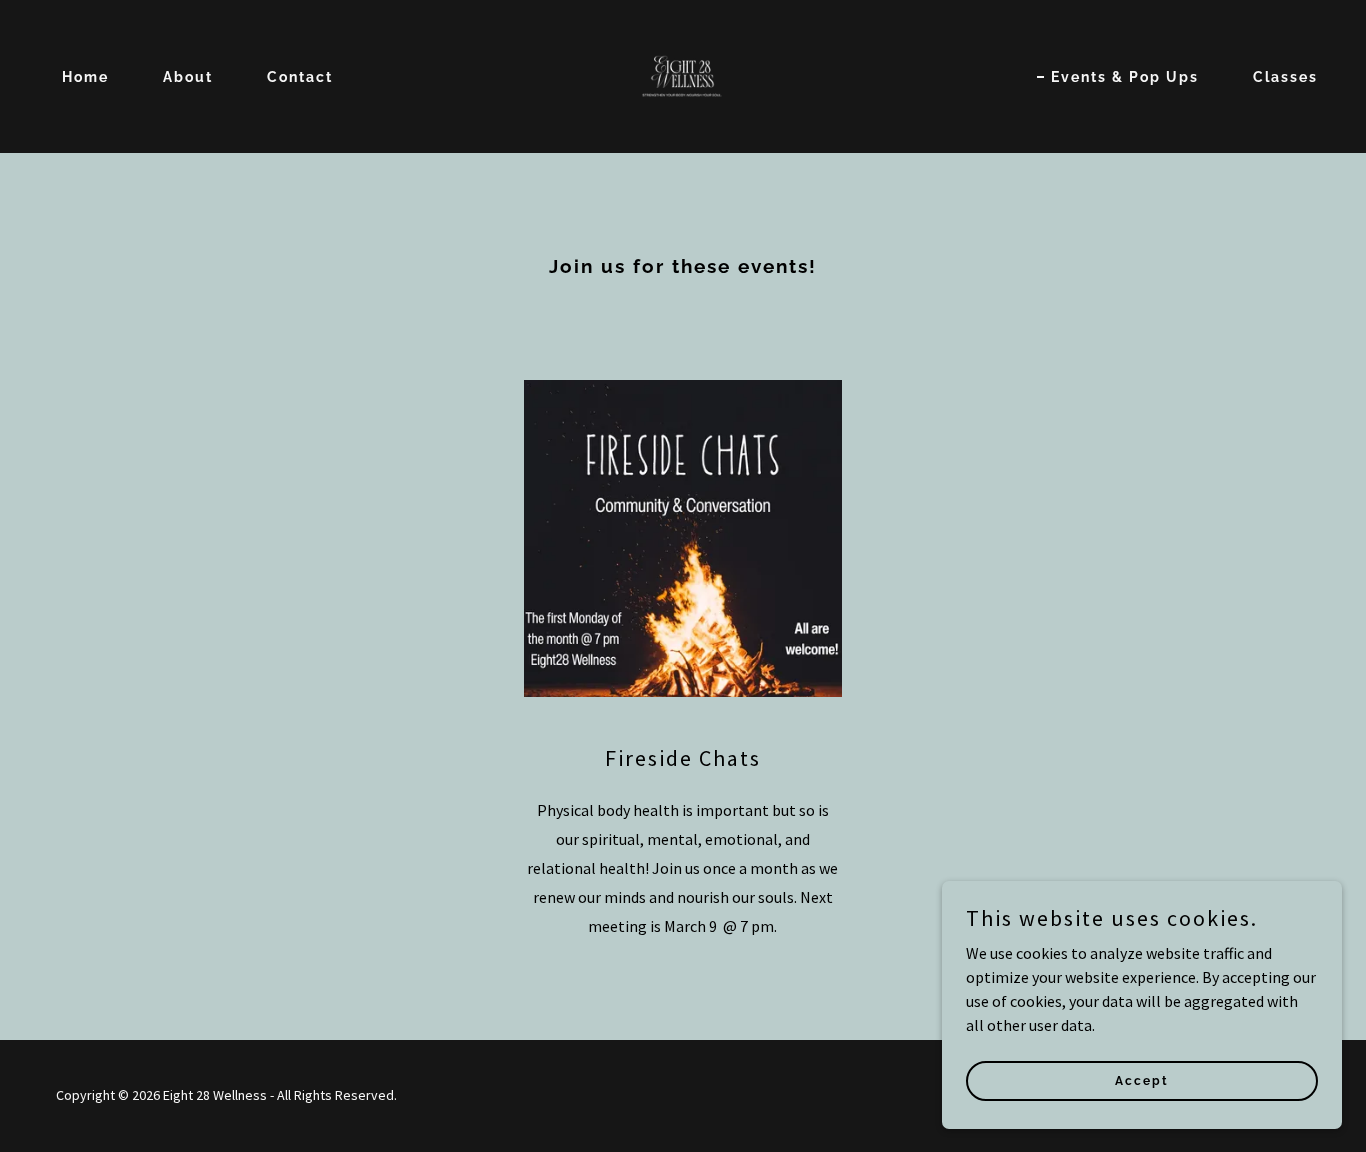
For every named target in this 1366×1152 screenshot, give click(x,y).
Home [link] (85, 77)
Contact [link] (300, 77)
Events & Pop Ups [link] (1125, 77)
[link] (682, 74)
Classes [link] (1285, 77)
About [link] (188, 77)
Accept (1142, 1080)
